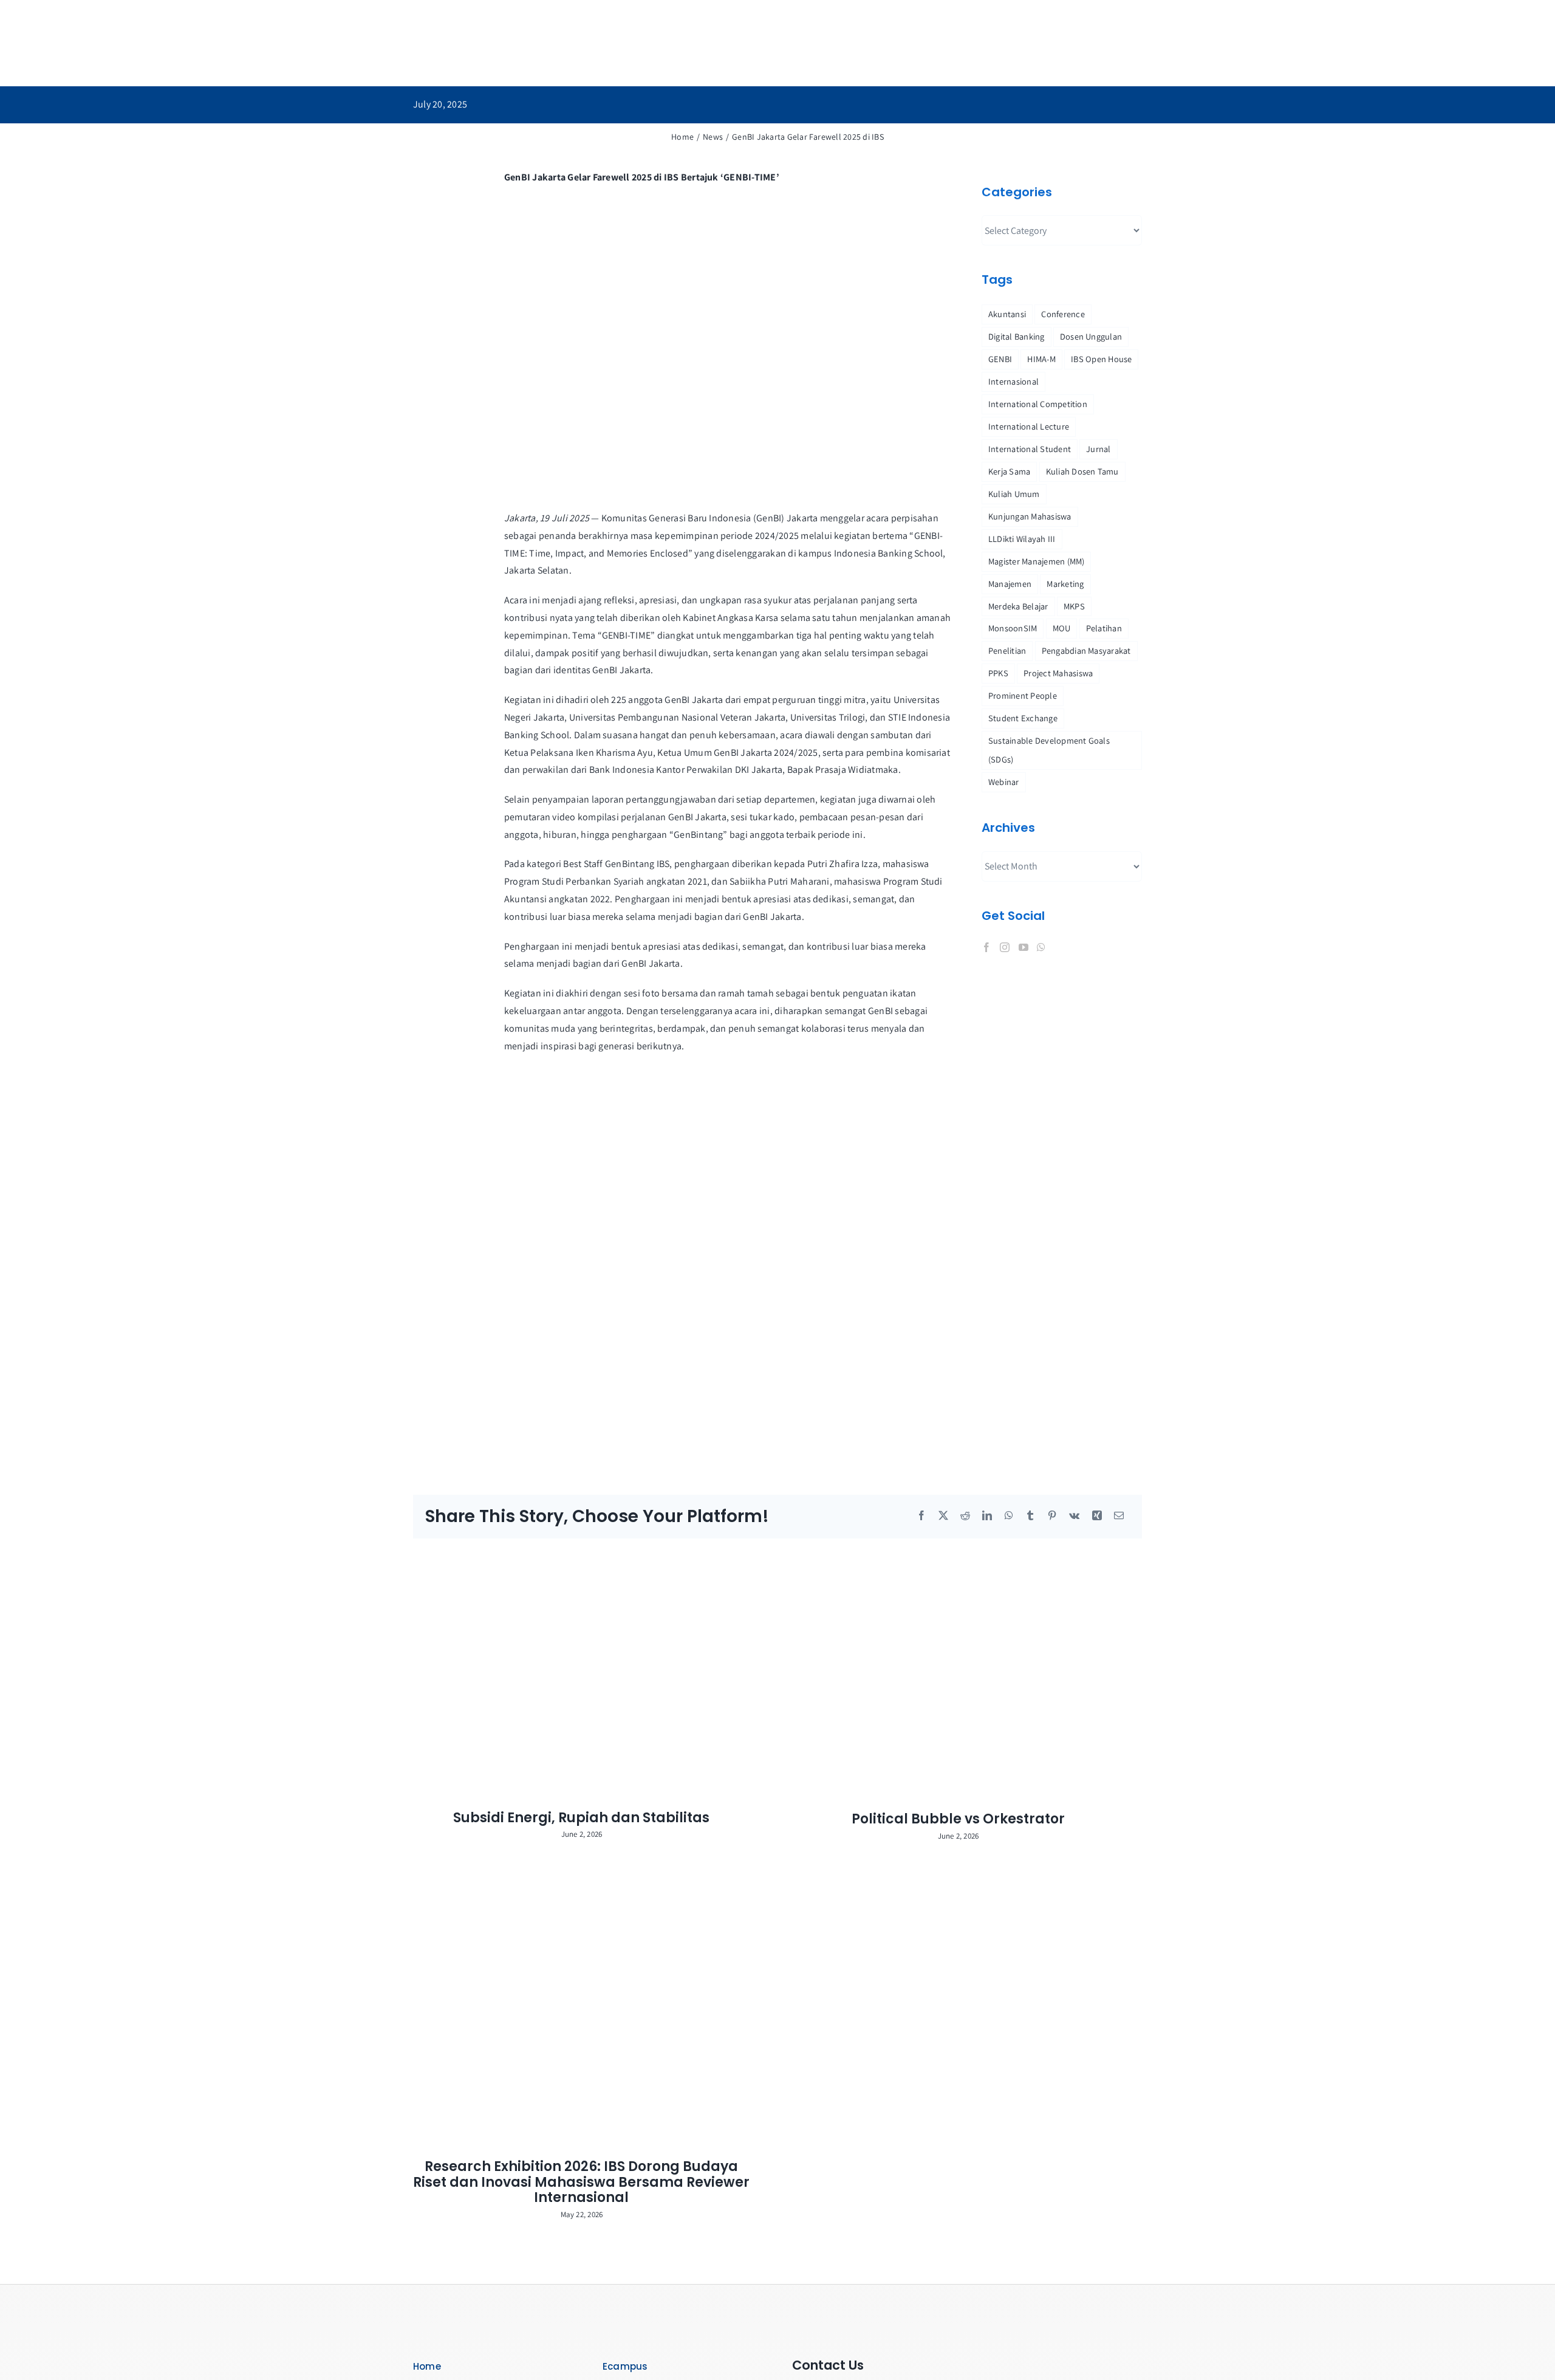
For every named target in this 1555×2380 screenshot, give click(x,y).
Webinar (1004, 782)
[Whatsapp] (1041, 947)
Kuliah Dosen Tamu (1082, 471)
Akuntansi (1007, 314)
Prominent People (1023, 695)
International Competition (1038, 404)
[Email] (1119, 1516)
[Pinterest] (1052, 1516)
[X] (943, 1516)
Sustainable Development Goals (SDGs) (1049, 750)
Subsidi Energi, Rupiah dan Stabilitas (581, 1818)
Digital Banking (1017, 336)
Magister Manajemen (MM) (1037, 561)
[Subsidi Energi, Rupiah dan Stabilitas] (589, 1674)
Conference (1063, 314)
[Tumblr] (1030, 1516)
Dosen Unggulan (1091, 336)
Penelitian (1007, 650)
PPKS (998, 673)
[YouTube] (1024, 947)
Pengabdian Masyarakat (1086, 650)
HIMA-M (1041, 359)
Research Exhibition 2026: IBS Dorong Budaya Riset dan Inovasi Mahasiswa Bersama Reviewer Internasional (581, 2182)
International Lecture (1029, 426)
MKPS (1074, 606)
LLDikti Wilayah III (1022, 539)
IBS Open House (1101, 359)
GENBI (1000, 359)
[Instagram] (1005, 947)
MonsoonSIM (1013, 628)
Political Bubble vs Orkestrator (958, 1819)
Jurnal (1098, 449)
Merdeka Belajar (1018, 606)
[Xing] (1097, 1516)
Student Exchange (1023, 718)
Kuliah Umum (1014, 494)
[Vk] (1074, 1516)
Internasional (1013, 381)
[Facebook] (986, 947)
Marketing (1065, 584)
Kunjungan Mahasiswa (1030, 516)
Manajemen (1010, 584)
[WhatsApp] (1009, 1516)
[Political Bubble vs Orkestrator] (966, 1675)
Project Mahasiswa (1058, 673)
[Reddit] (965, 1516)
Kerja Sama (1009, 471)
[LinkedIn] (987, 1516)
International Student (1030, 449)
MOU (1062, 628)
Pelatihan (1104, 628)
